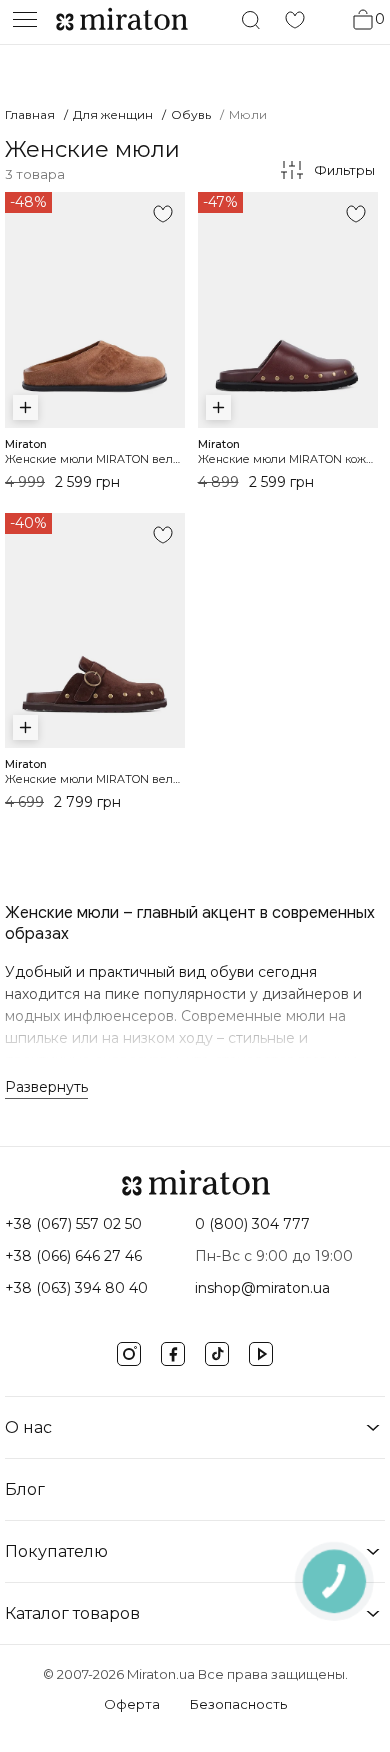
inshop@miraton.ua (262, 1288)
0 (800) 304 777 (252, 1224)
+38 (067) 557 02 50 (73, 1224)
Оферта (132, 1704)
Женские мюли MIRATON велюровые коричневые (148, 779)
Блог (25, 1489)
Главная (30, 114)
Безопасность (238, 1704)
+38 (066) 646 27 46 (73, 1256)
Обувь (191, 114)
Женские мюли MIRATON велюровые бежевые (139, 459)
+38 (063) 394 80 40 (76, 1288)
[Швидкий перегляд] (25, 407)
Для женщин (113, 114)
